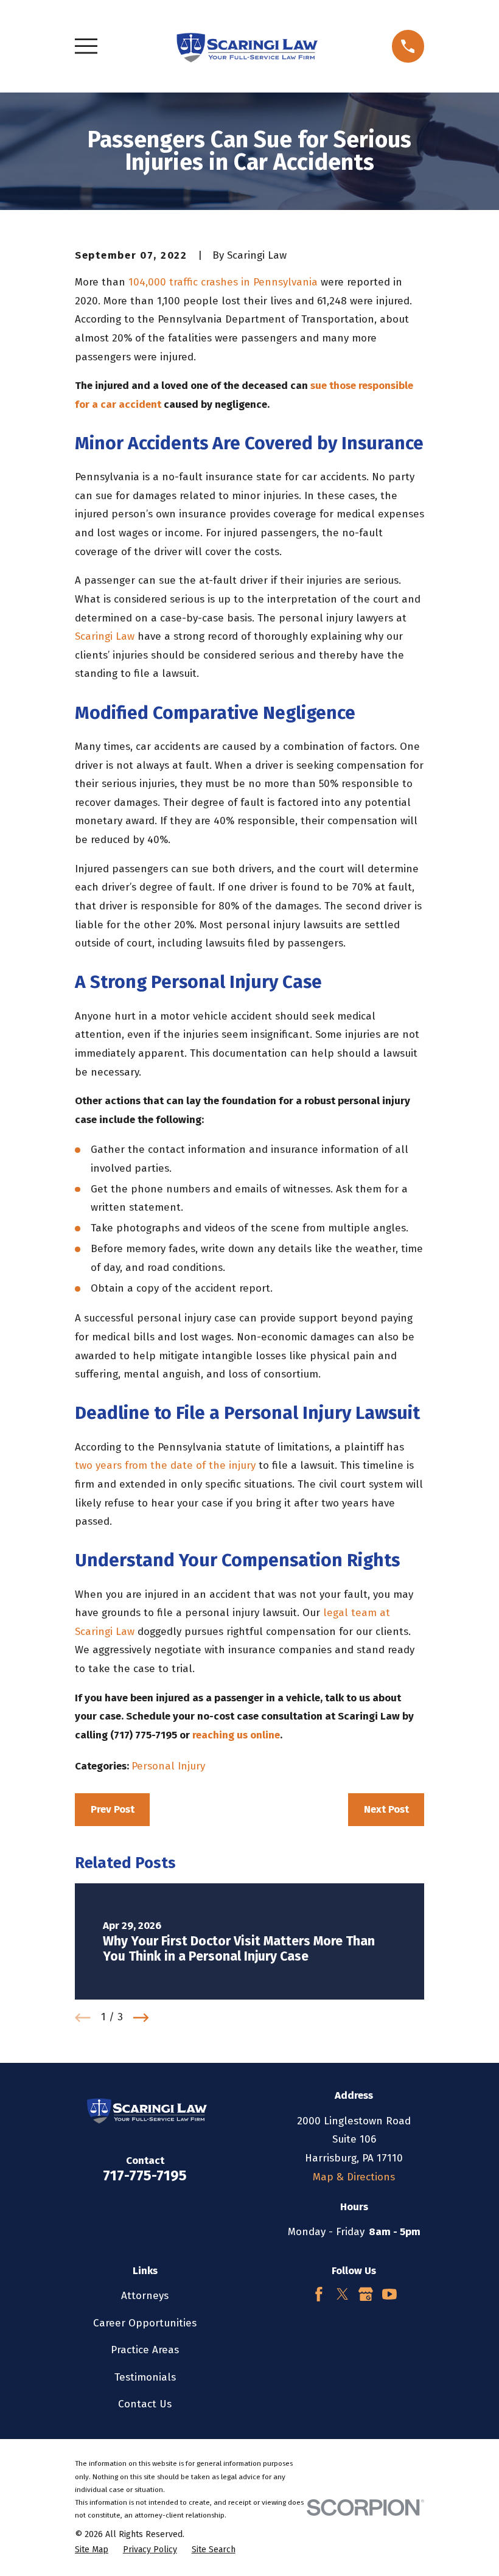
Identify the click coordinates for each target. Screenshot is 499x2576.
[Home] (244, 46)
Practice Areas (145, 2350)
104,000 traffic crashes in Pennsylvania (223, 282)
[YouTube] (389, 2294)
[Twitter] (343, 2294)
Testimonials (145, 2377)
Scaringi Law (105, 636)
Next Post (386, 1809)
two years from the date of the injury (165, 1465)
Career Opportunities (145, 2323)
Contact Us (145, 2404)
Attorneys (145, 2296)
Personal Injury (168, 1766)
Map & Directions (354, 2177)
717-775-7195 (145, 2175)
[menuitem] (92, 2550)
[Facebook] (319, 2294)
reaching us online (236, 1735)
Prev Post (113, 1809)
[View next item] (141, 2018)
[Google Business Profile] (366, 2294)
